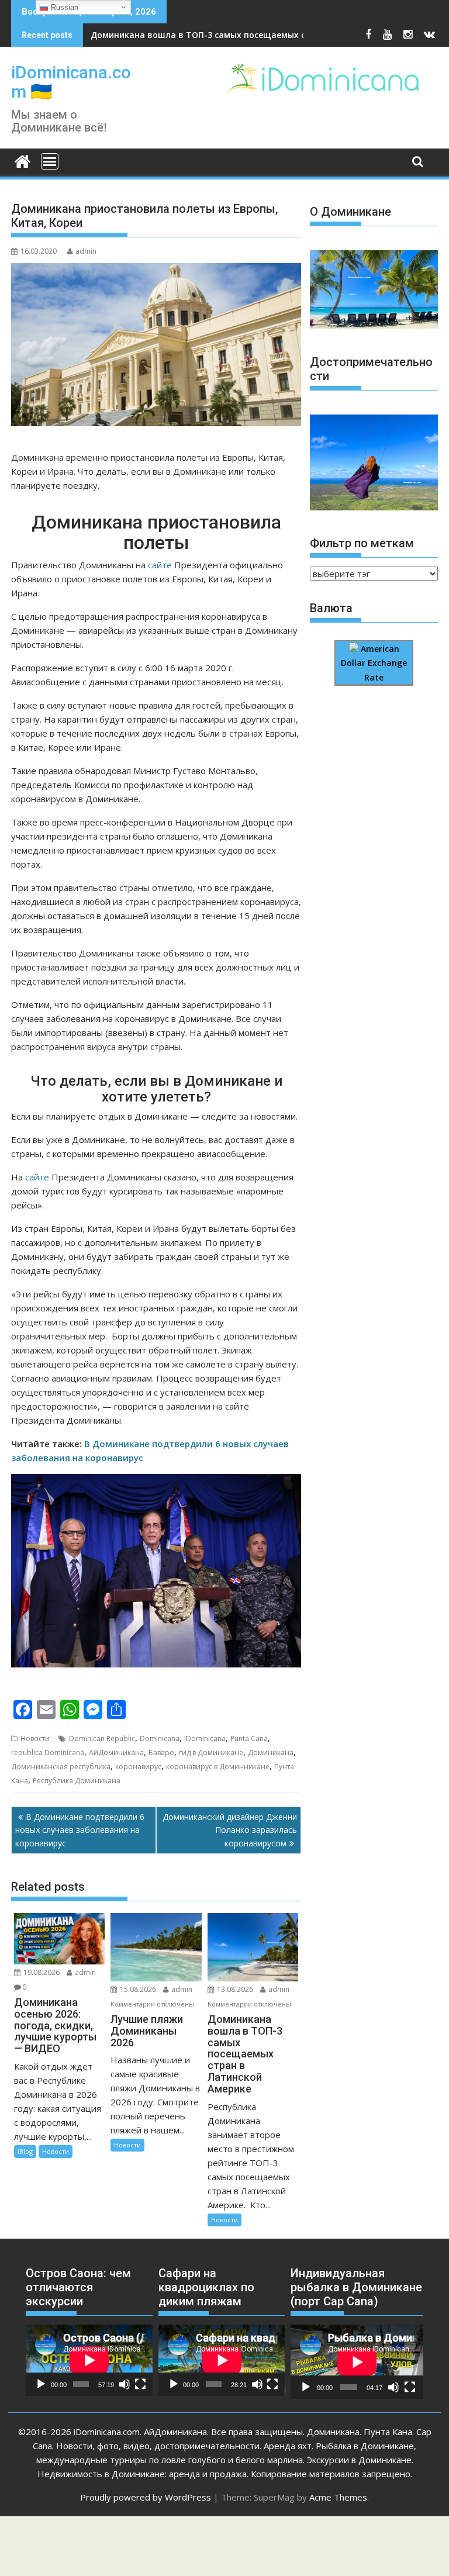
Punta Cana (249, 1738)
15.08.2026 (138, 1989)
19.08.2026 (42, 1972)
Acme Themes (338, 2497)
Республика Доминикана (77, 1781)
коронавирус (138, 1767)
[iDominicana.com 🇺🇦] (23, 160)
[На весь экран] (140, 2384)
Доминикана (271, 1753)
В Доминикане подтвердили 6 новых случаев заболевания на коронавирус (80, 1830)
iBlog (25, 2151)
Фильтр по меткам (362, 543)
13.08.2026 (235, 1989)
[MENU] (50, 161)
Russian (63, 7)
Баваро (161, 1753)
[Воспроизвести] (41, 2384)
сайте (160, 565)
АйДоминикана (116, 1753)
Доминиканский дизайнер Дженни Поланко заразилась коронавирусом (230, 1830)
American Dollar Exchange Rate (374, 663)
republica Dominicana (48, 1753)
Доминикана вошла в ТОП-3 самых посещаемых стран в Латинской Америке (256, 35)
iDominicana (205, 1738)
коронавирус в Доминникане (218, 1767)
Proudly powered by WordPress (146, 2497)
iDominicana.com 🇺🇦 (71, 82)
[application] (89, 2360)
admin (86, 251)
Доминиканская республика (61, 1767)
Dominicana (160, 1738)
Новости (35, 1738)
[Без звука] (125, 2384)
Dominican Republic (102, 1738)
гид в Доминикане (211, 1753)
